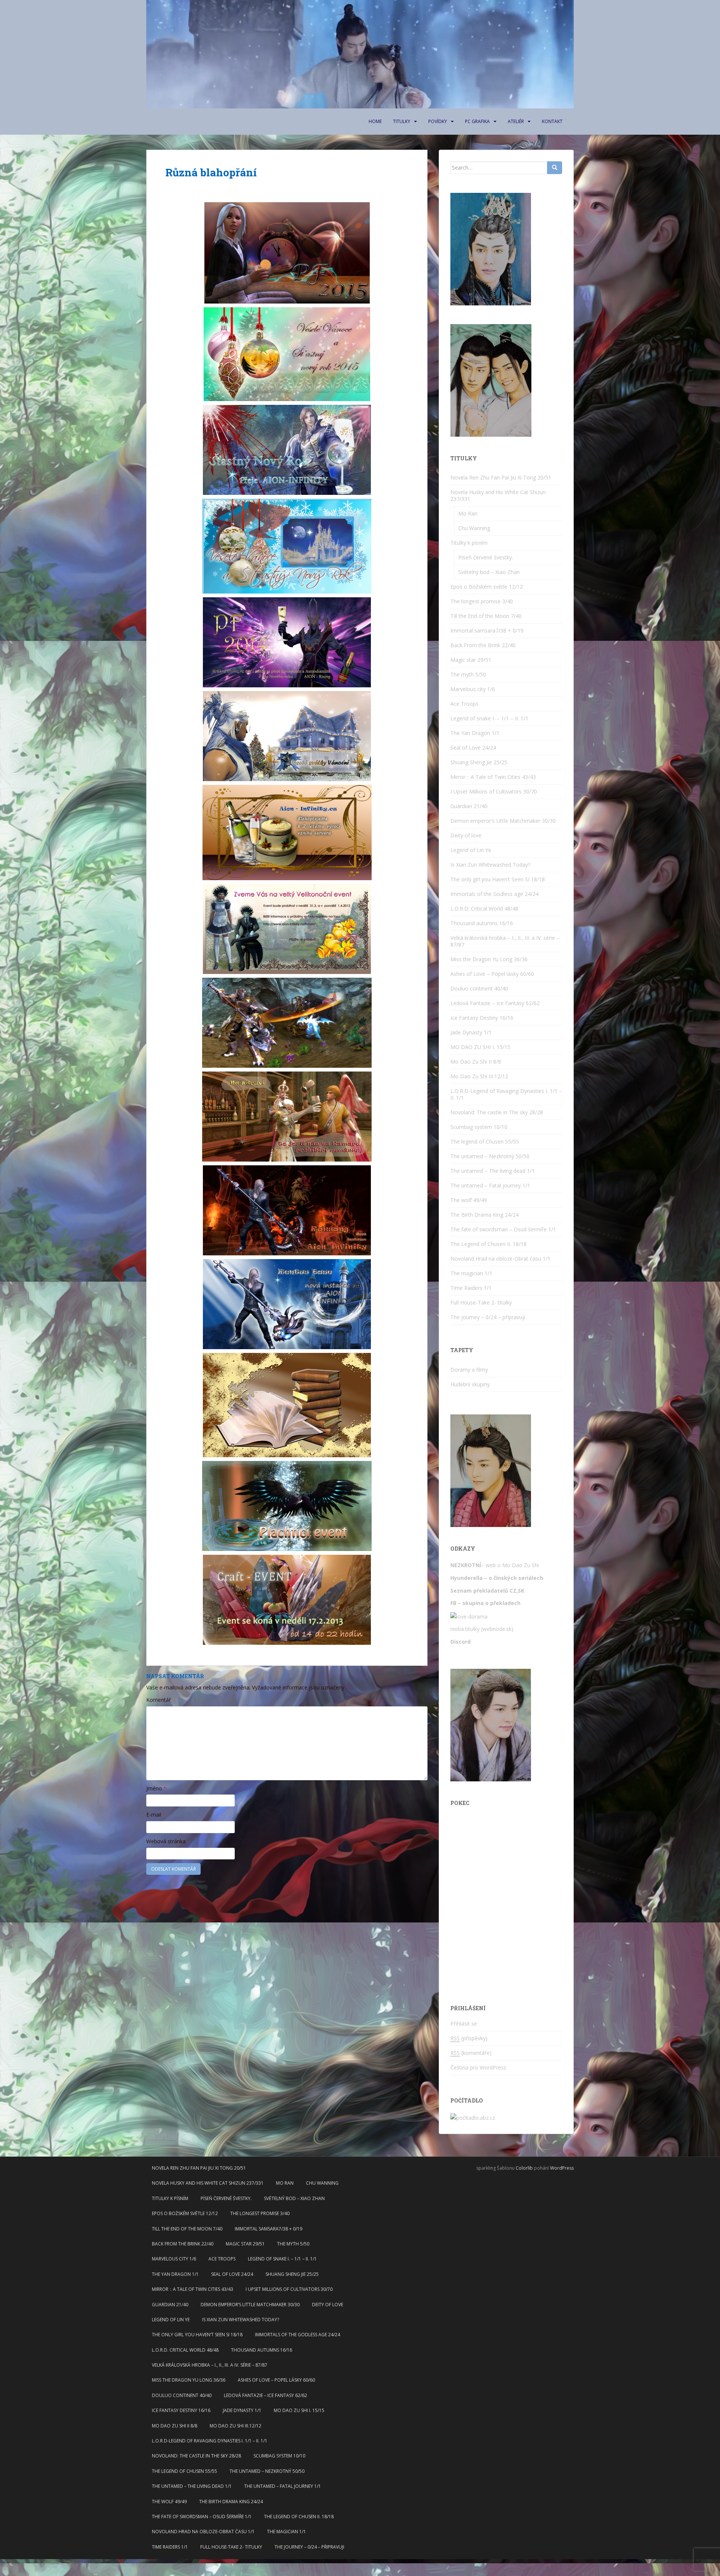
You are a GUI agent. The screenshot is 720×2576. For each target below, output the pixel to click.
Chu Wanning (474, 528)
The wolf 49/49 (469, 1200)
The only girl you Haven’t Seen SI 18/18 (498, 879)
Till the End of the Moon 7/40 (486, 616)
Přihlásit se (464, 2024)
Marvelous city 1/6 (473, 689)
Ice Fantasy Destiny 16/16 (482, 1018)
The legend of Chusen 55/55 (485, 1141)
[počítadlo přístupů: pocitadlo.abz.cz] (473, 2117)
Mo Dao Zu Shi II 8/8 (476, 1062)
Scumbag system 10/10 (479, 1127)
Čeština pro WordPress (478, 2067)
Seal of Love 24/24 (473, 748)
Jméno (156, 1788)
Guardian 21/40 (469, 806)
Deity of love (466, 835)
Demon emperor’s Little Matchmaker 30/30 (503, 821)
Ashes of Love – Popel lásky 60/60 (492, 974)
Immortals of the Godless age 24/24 (494, 894)
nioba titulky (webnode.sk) (482, 1629)
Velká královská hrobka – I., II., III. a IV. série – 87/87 (505, 941)
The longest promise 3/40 (482, 601)
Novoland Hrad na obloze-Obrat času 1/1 (500, 1259)
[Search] (555, 168)
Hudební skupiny (470, 1384)
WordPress (562, 2168)
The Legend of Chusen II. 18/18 (488, 1244)
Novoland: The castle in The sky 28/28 (497, 1112)
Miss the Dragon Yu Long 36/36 (489, 959)
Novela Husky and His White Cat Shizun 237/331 (498, 495)
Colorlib (524, 2168)
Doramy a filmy (469, 1370)
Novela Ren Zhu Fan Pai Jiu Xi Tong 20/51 (501, 477)
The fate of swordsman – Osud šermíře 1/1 (503, 1229)
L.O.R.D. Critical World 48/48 (484, 909)
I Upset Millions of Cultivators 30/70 (494, 791)
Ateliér (516, 121)
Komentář (159, 1700)
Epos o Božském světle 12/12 (487, 587)
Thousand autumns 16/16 (482, 923)
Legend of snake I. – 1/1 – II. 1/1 (489, 718)
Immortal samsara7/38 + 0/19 (487, 630)
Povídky (438, 121)
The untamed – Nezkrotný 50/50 (490, 1156)
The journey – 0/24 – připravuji (488, 1317)
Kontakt (552, 121)
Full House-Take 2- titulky (481, 1302)
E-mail (156, 1815)
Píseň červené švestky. (486, 557)
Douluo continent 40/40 (479, 988)
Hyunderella (466, 1578)
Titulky (402, 121)
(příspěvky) (469, 2038)
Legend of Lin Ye (471, 850)
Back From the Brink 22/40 (483, 645)
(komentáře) (471, 2053)
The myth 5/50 (468, 674)
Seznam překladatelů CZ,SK (487, 1591)
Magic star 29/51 (471, 660)
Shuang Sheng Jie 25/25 (479, 762)
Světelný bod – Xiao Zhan (489, 572)
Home (375, 121)
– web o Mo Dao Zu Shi (495, 1565)
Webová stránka (166, 1841)
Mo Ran (468, 513)
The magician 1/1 (471, 1273)
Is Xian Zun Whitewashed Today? (490, 865)
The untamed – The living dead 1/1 (493, 1171)
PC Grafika (477, 121)
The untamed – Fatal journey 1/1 (490, 1185)
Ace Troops (464, 704)
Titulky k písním (469, 543)
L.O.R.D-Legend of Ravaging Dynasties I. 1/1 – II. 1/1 (506, 1094)
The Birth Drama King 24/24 (484, 1215)
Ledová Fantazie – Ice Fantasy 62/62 (495, 1003)
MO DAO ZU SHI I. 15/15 (480, 1047)
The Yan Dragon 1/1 (475, 733)
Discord (460, 1642)
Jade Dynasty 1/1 (471, 1032)
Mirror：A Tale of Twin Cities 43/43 (493, 777)
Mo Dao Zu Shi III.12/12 (479, 1076)
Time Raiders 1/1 (471, 1288)
